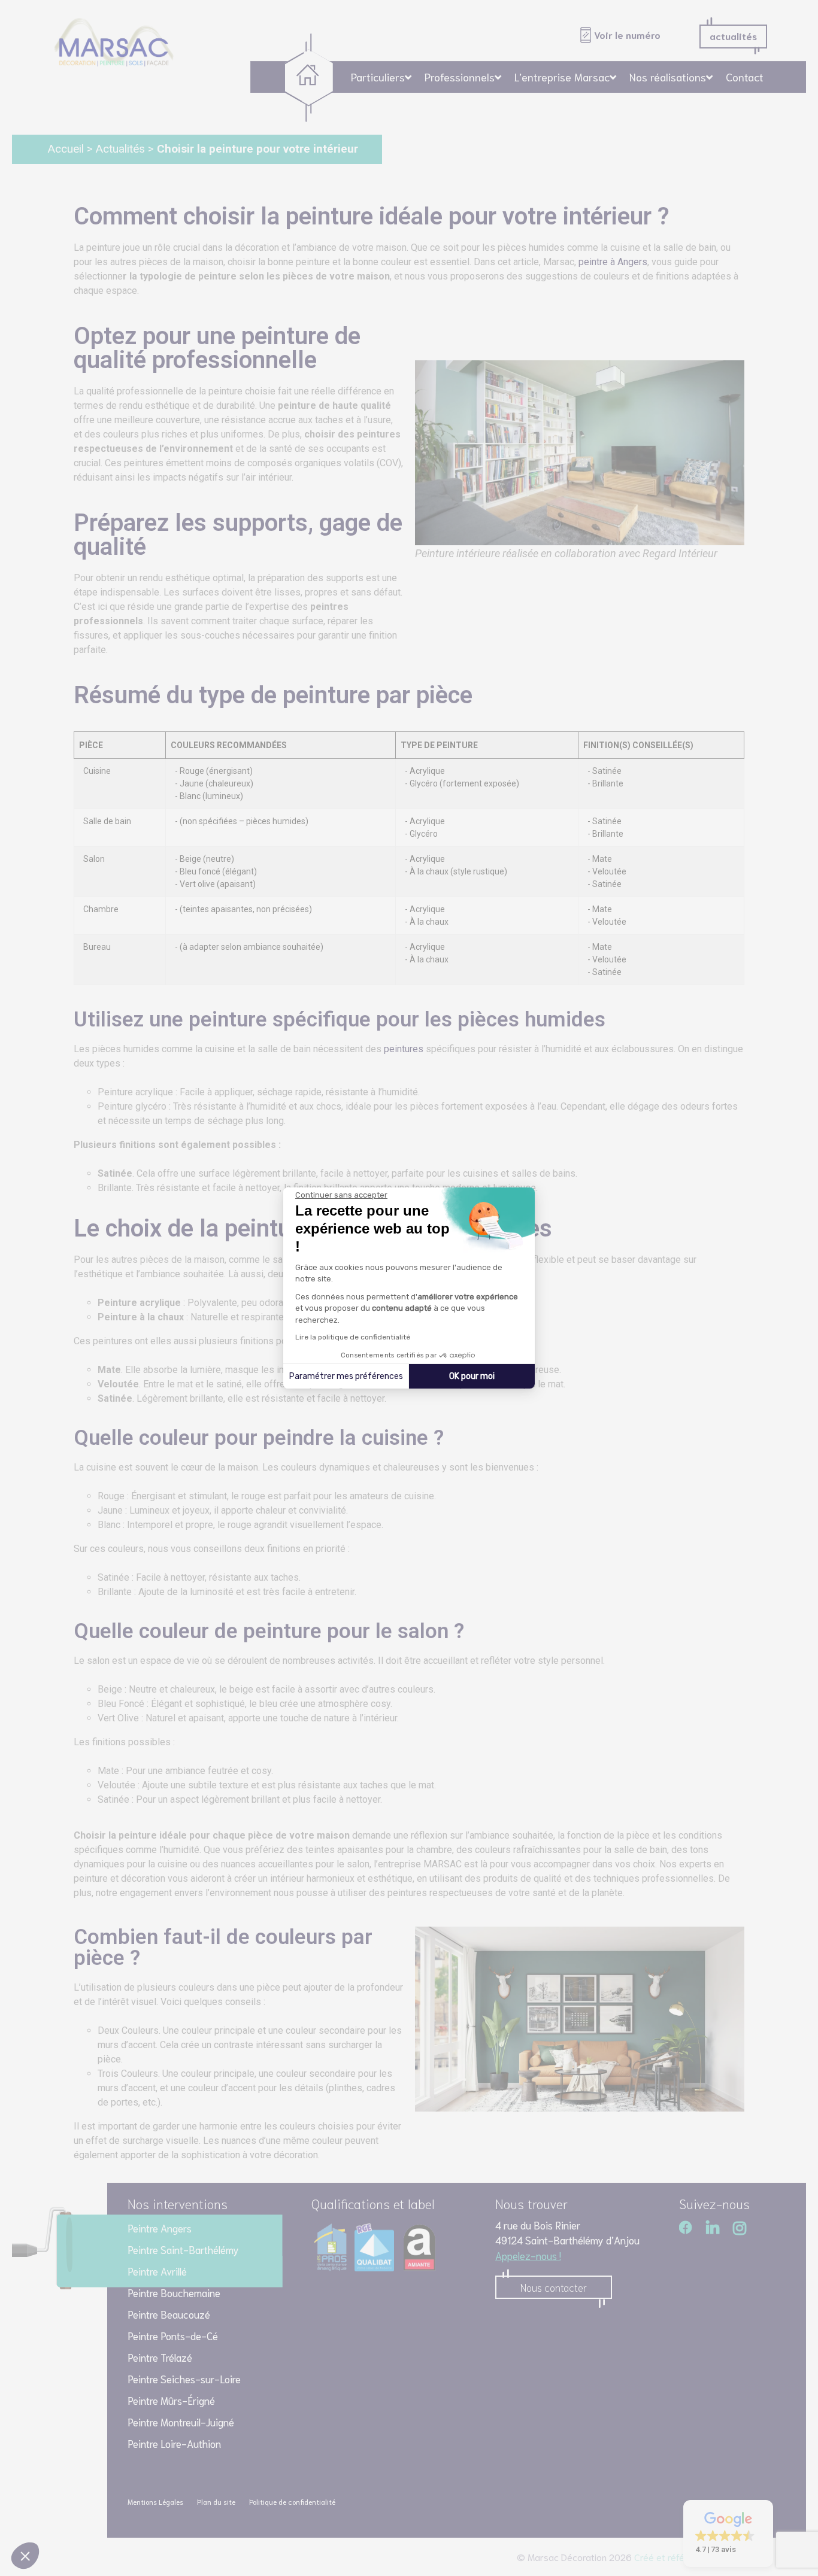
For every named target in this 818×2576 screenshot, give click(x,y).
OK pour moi (472, 1376)
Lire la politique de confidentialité (353, 1337)
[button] (25, 2556)
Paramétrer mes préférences (346, 1376)
